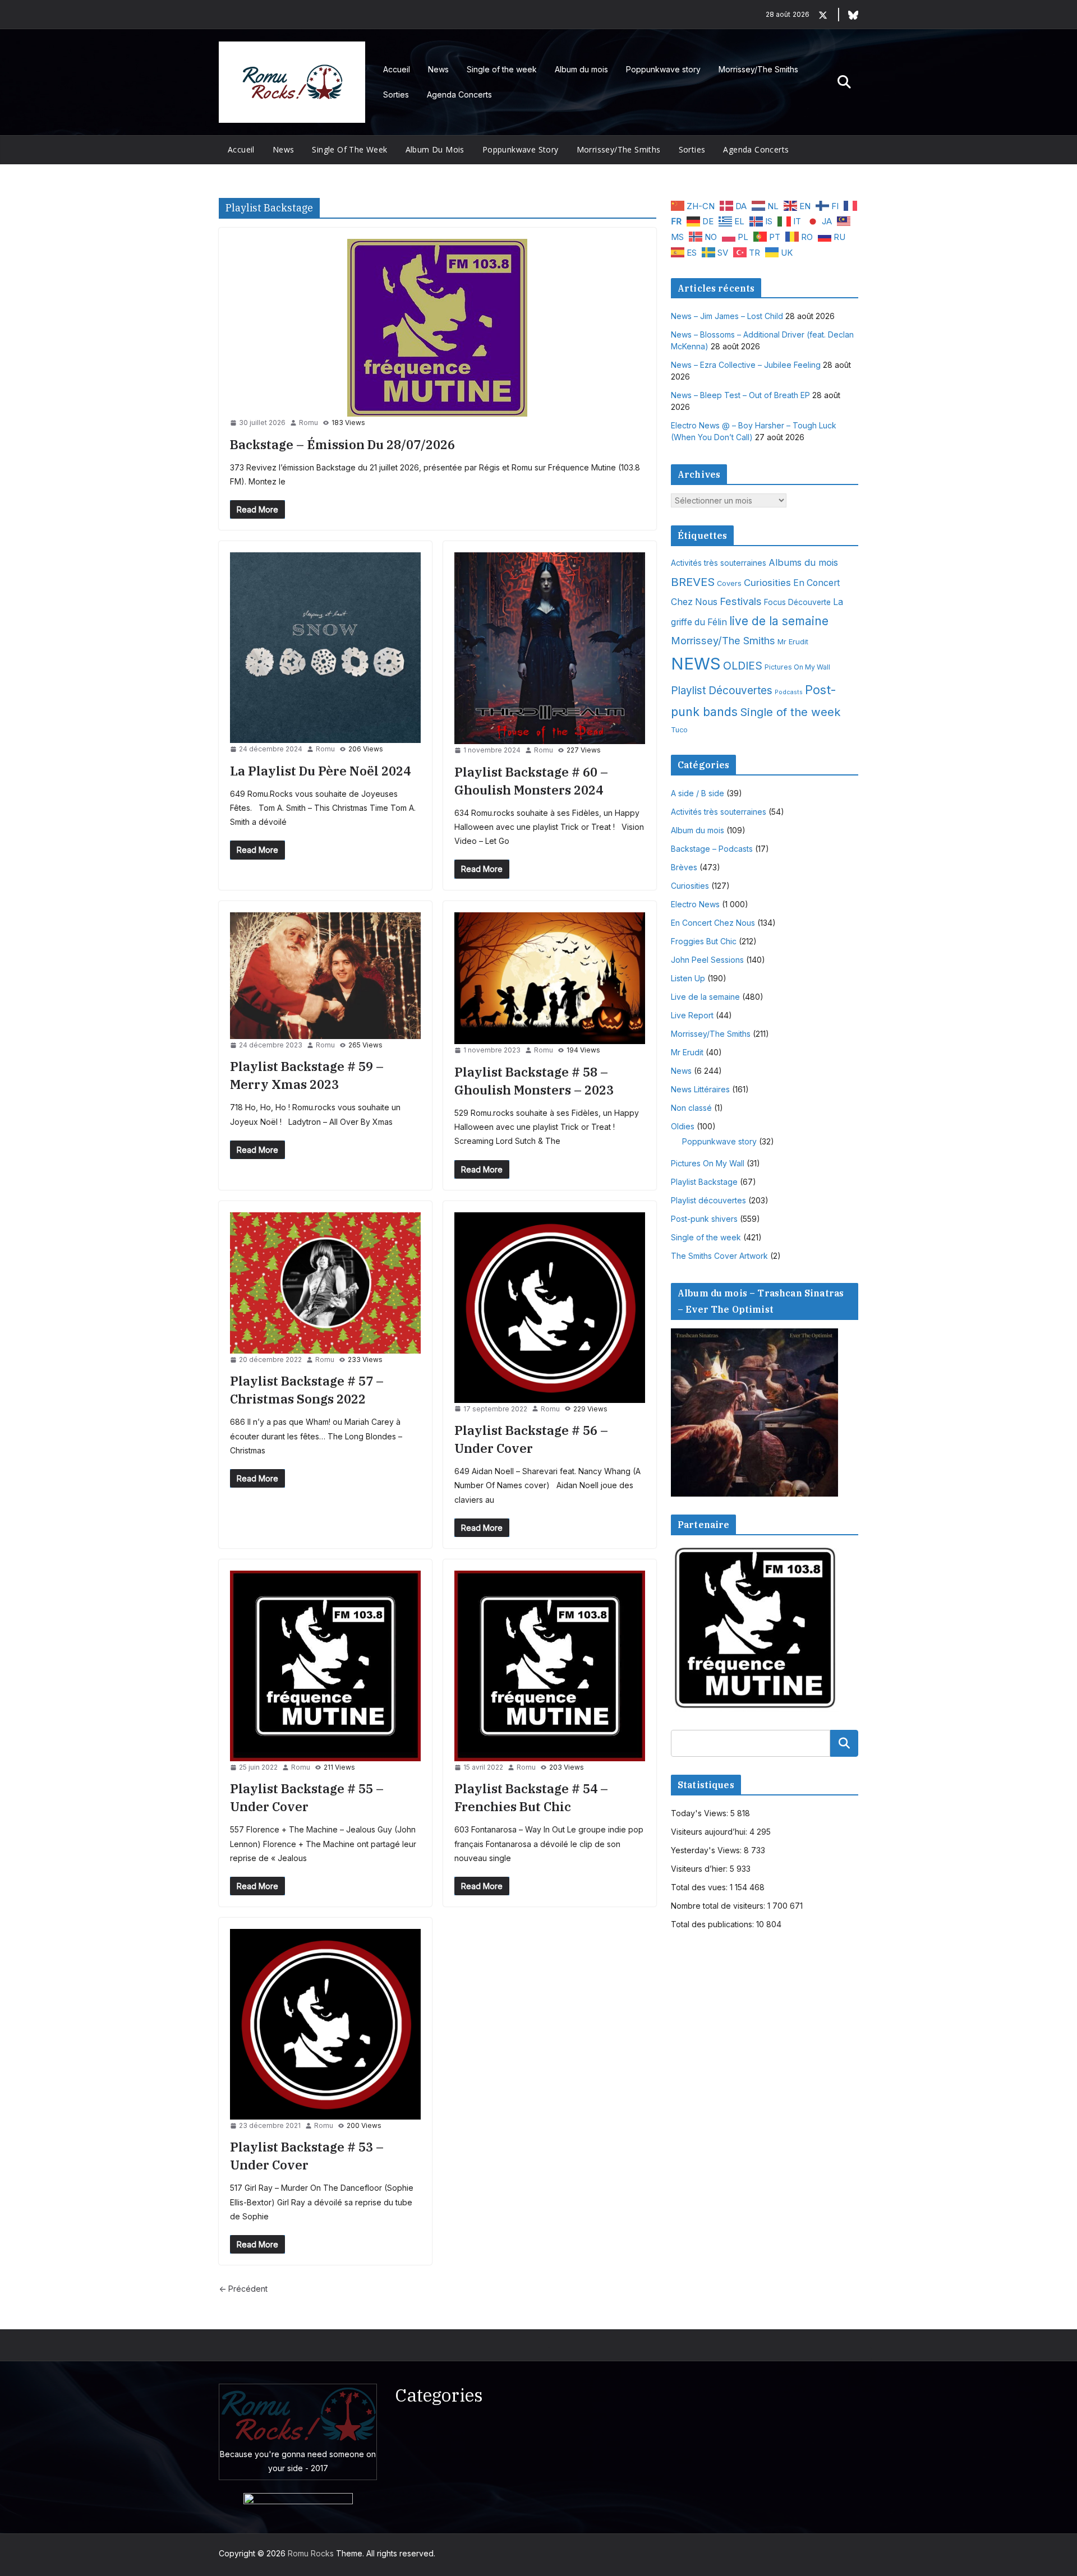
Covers (729, 583)
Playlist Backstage (704, 1182)
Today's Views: (701, 1813)
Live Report (692, 1015)
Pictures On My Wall (797, 667)
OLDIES (743, 666)
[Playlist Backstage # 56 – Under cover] (550, 1308)
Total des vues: (700, 1887)
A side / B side (698, 793)
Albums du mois (803, 562)
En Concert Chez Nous (713, 923)
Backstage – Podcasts (712, 849)
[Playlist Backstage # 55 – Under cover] (325, 1666)
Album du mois (581, 69)
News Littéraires (700, 1089)
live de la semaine (779, 621)
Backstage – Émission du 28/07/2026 (342, 444)
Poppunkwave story (663, 69)
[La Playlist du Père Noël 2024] (325, 648)
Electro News (695, 904)
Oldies (683, 1126)
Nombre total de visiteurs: (719, 1906)
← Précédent (243, 2289)
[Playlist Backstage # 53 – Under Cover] (325, 2024)
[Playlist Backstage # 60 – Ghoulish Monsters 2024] (550, 648)
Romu (309, 423)
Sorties (396, 94)
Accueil (397, 69)
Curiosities (767, 583)
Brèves (684, 867)
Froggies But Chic (704, 941)
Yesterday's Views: (707, 1850)
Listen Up (688, 978)
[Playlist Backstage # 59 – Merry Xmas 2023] (325, 976)
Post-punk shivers (704, 1219)
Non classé (691, 1108)
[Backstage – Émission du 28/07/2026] (438, 328)
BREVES (693, 582)
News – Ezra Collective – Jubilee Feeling (746, 365)
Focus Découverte (797, 602)
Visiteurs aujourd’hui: (710, 1832)
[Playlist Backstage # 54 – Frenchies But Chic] (550, 1666)
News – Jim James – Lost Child (727, 316)
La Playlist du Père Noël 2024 (320, 771)
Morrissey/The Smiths (758, 69)
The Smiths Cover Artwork (719, 1256)
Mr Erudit (793, 641)
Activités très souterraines (719, 563)
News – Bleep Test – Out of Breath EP (740, 395)
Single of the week (502, 69)
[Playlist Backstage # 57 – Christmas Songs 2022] (325, 1283)
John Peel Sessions (707, 960)
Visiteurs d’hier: (700, 1869)
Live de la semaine (705, 997)
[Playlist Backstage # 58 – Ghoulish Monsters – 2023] (550, 978)
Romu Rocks (311, 2553)
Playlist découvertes (708, 1200)
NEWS (696, 664)
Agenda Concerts (459, 94)
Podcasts (789, 692)
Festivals (741, 601)
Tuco (679, 730)
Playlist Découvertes (722, 691)
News (438, 69)
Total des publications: (714, 1924)
